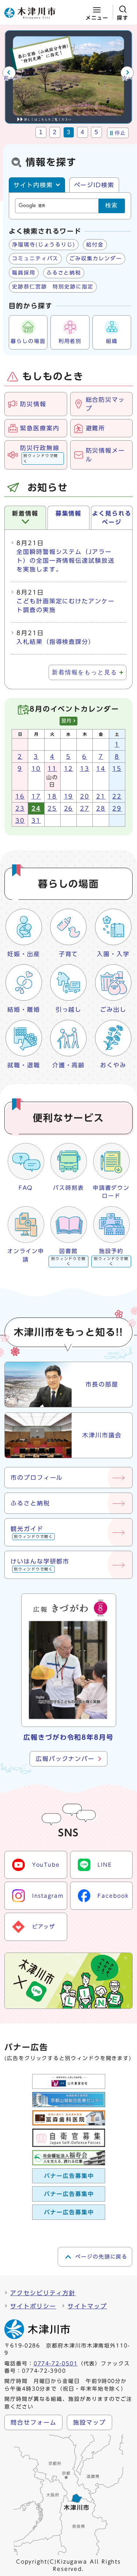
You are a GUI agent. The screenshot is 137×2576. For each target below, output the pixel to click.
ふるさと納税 (64, 273)
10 (36, 769)
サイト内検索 (33, 185)
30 (20, 821)
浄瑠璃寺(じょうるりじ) (44, 245)
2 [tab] (55, 132)
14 (101, 769)
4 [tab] (83, 132)
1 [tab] (41, 132)
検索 (112, 205)
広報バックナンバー (65, 1759)
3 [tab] (69, 132)
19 (69, 796)
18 (52, 796)
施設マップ (90, 2422)
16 (20, 796)
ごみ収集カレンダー (96, 259)
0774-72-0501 (56, 2364)
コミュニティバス (35, 259)
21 (101, 796)
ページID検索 (94, 185)
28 (101, 808)
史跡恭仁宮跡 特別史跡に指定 (53, 287)
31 (36, 821)
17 (36, 796)
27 (85, 808)
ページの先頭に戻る (101, 2257)
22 (117, 796)
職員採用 (24, 273)
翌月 (67, 721)
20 (85, 796)
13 (85, 769)
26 (69, 808)
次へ (128, 78)
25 (52, 808)
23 (20, 808)
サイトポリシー (33, 2306)
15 (117, 769)
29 (117, 808)
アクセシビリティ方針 (43, 2293)
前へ (9, 78)
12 (69, 769)
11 (52, 769)
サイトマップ (87, 2306)
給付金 (95, 245)
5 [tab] (97, 132)
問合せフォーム (33, 2422)
